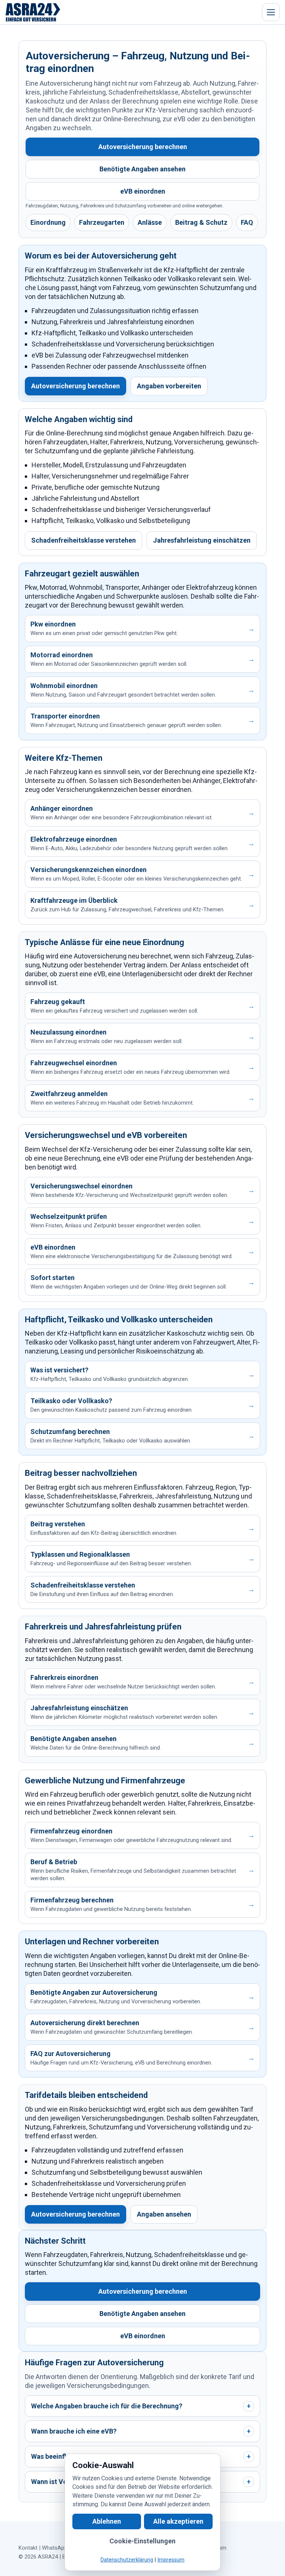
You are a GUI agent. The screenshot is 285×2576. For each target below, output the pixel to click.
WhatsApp (55, 2548)
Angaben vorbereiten (169, 386)
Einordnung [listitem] (48, 222)
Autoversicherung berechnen (143, 147)
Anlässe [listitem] (150, 222)
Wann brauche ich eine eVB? (141, 2431)
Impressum (171, 2560)
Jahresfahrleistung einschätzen (202, 540)
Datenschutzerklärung (127, 2560)
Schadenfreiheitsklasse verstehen (83, 540)
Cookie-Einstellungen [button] (142, 2541)
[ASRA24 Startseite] (33, 12)
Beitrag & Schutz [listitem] (201, 222)
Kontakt (28, 2548)
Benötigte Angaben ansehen (142, 169)
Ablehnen (107, 2521)
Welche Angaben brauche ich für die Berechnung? (141, 2406)
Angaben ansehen (164, 2214)
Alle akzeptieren (178, 2521)
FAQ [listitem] (247, 222)
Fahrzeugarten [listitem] (102, 222)
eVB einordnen (143, 191)
